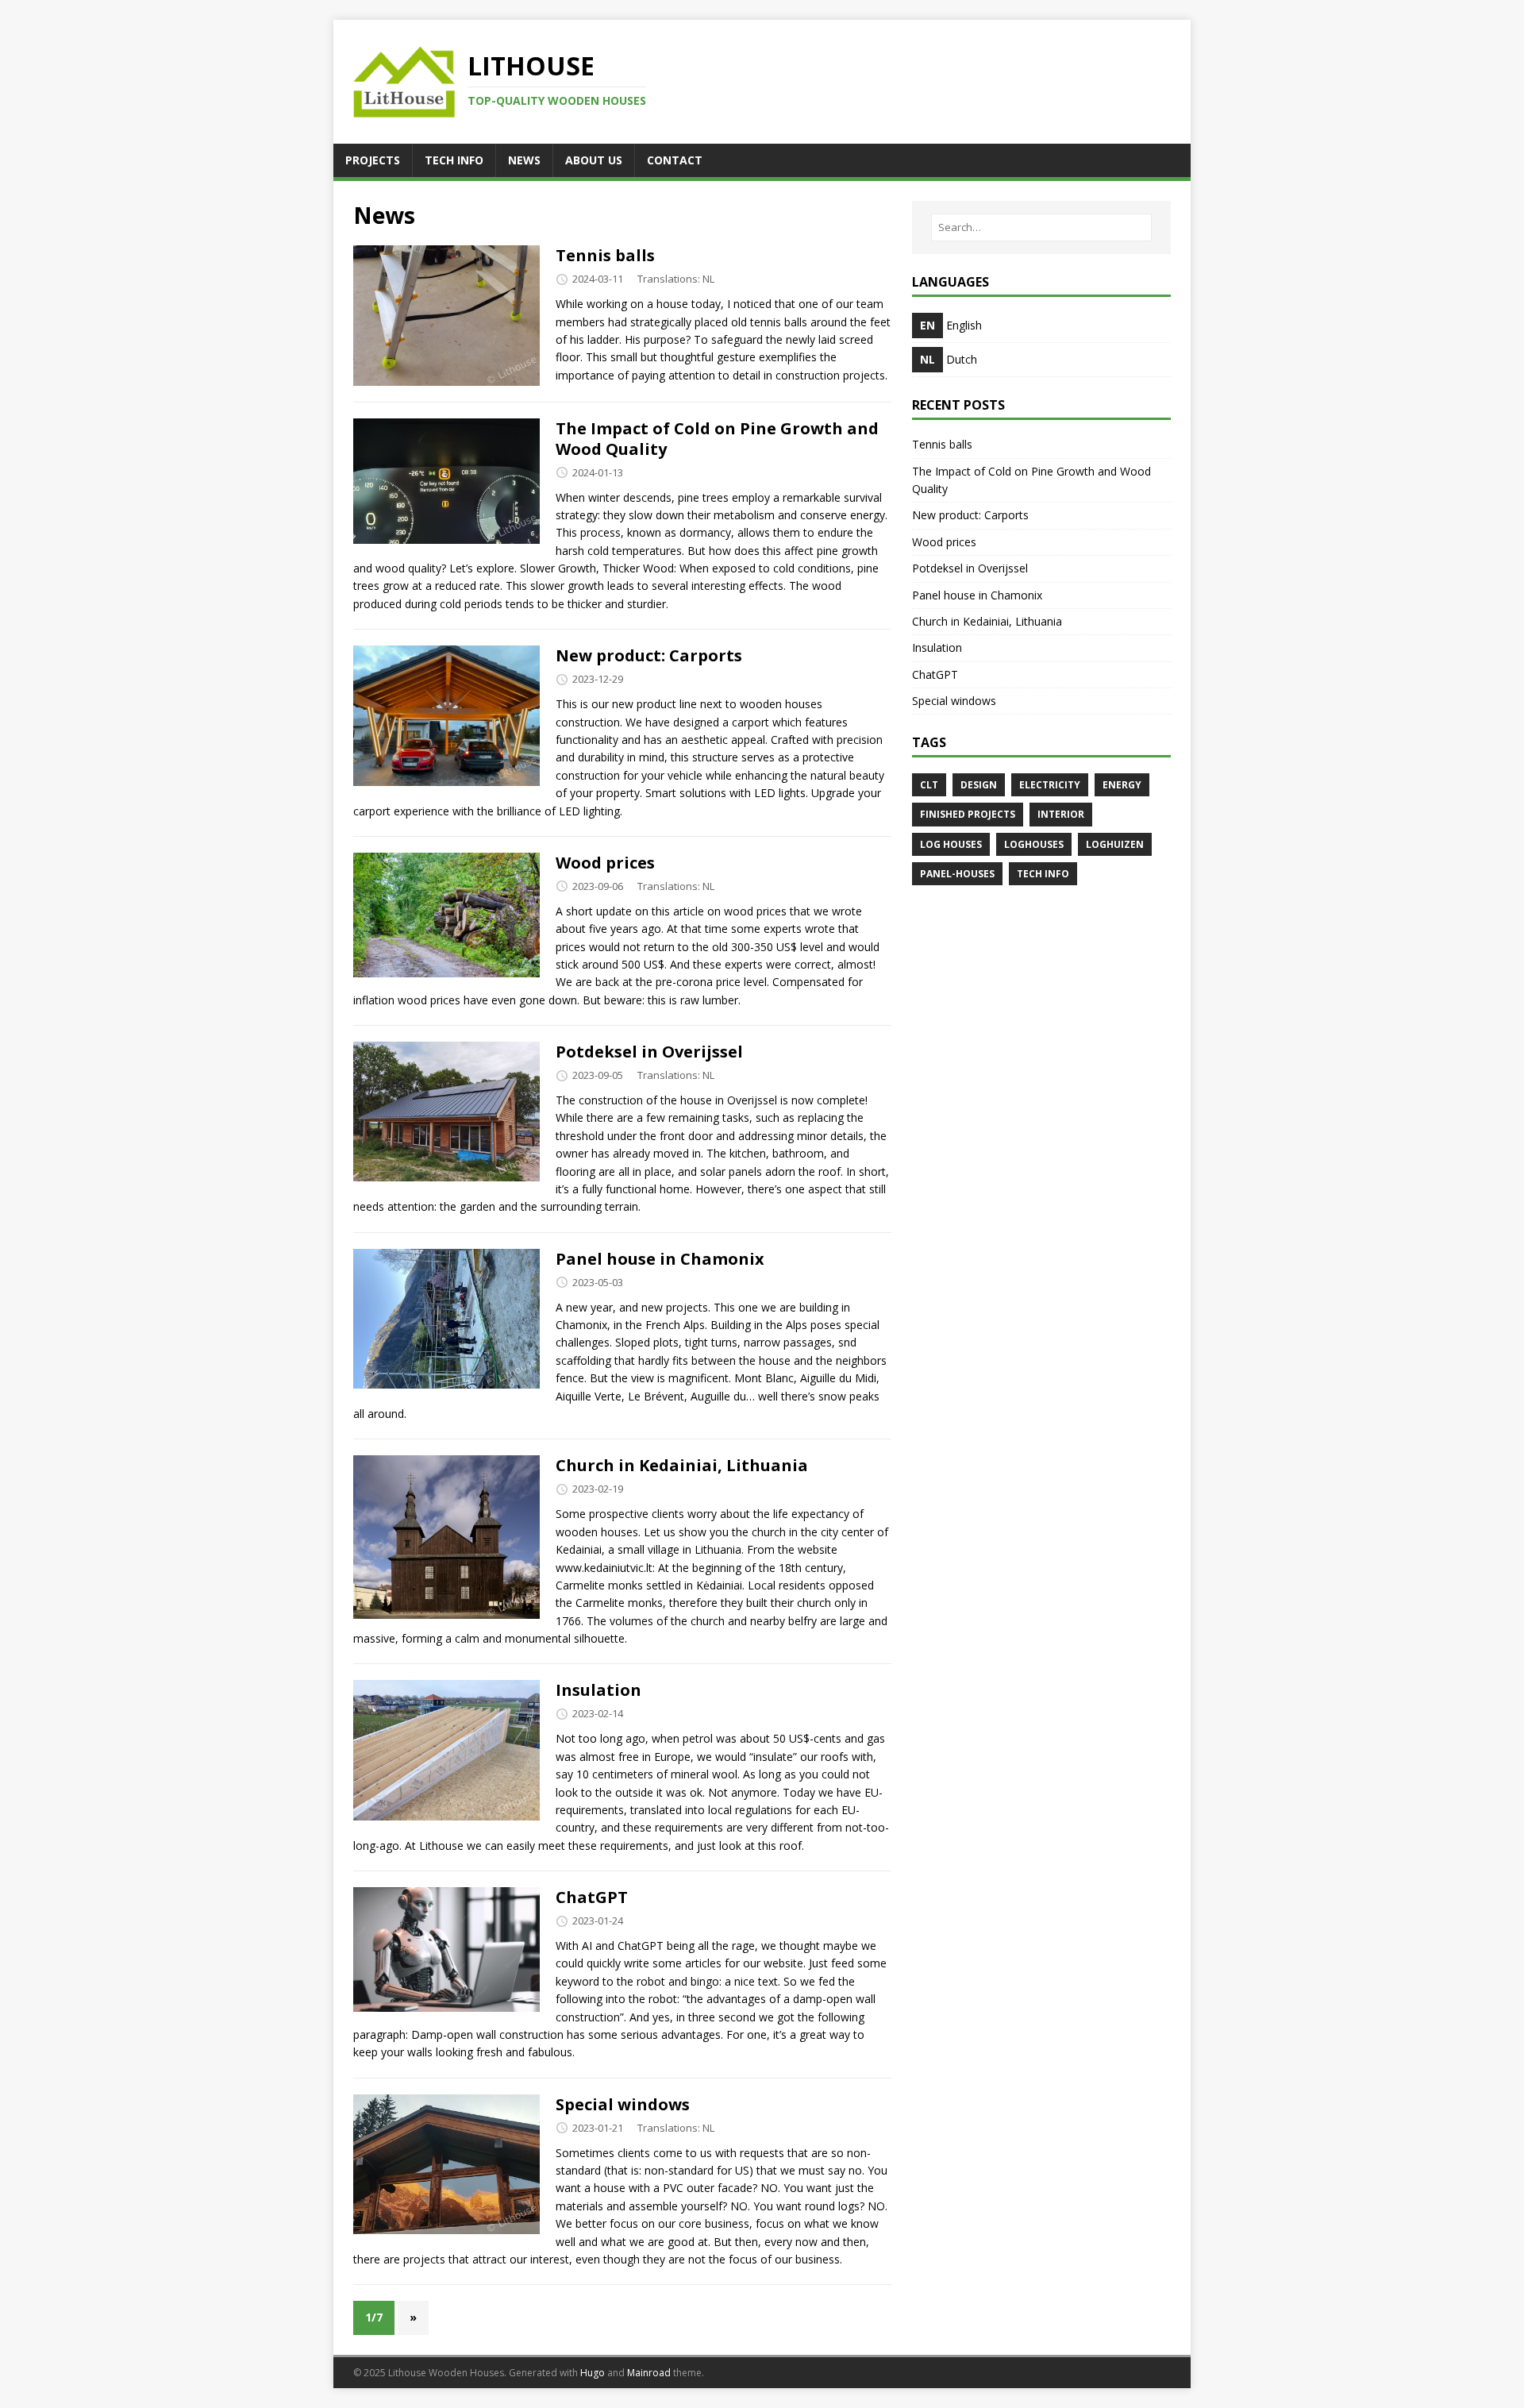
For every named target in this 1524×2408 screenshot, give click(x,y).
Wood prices (605, 863)
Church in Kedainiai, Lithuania (682, 1465)
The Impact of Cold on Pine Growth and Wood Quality (717, 439)
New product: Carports (649, 655)
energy (1122, 785)
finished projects (968, 814)
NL (708, 279)
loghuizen (1115, 844)
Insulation (598, 1690)
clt (929, 785)
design (979, 785)
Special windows (623, 2104)
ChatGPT (592, 1897)
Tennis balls (605, 255)
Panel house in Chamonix (660, 1259)
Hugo (593, 2373)
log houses (951, 844)
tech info (1043, 874)
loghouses (1034, 844)
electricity (1050, 785)
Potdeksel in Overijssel (649, 1052)
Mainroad (649, 2373)
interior (1061, 814)
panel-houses (957, 874)
